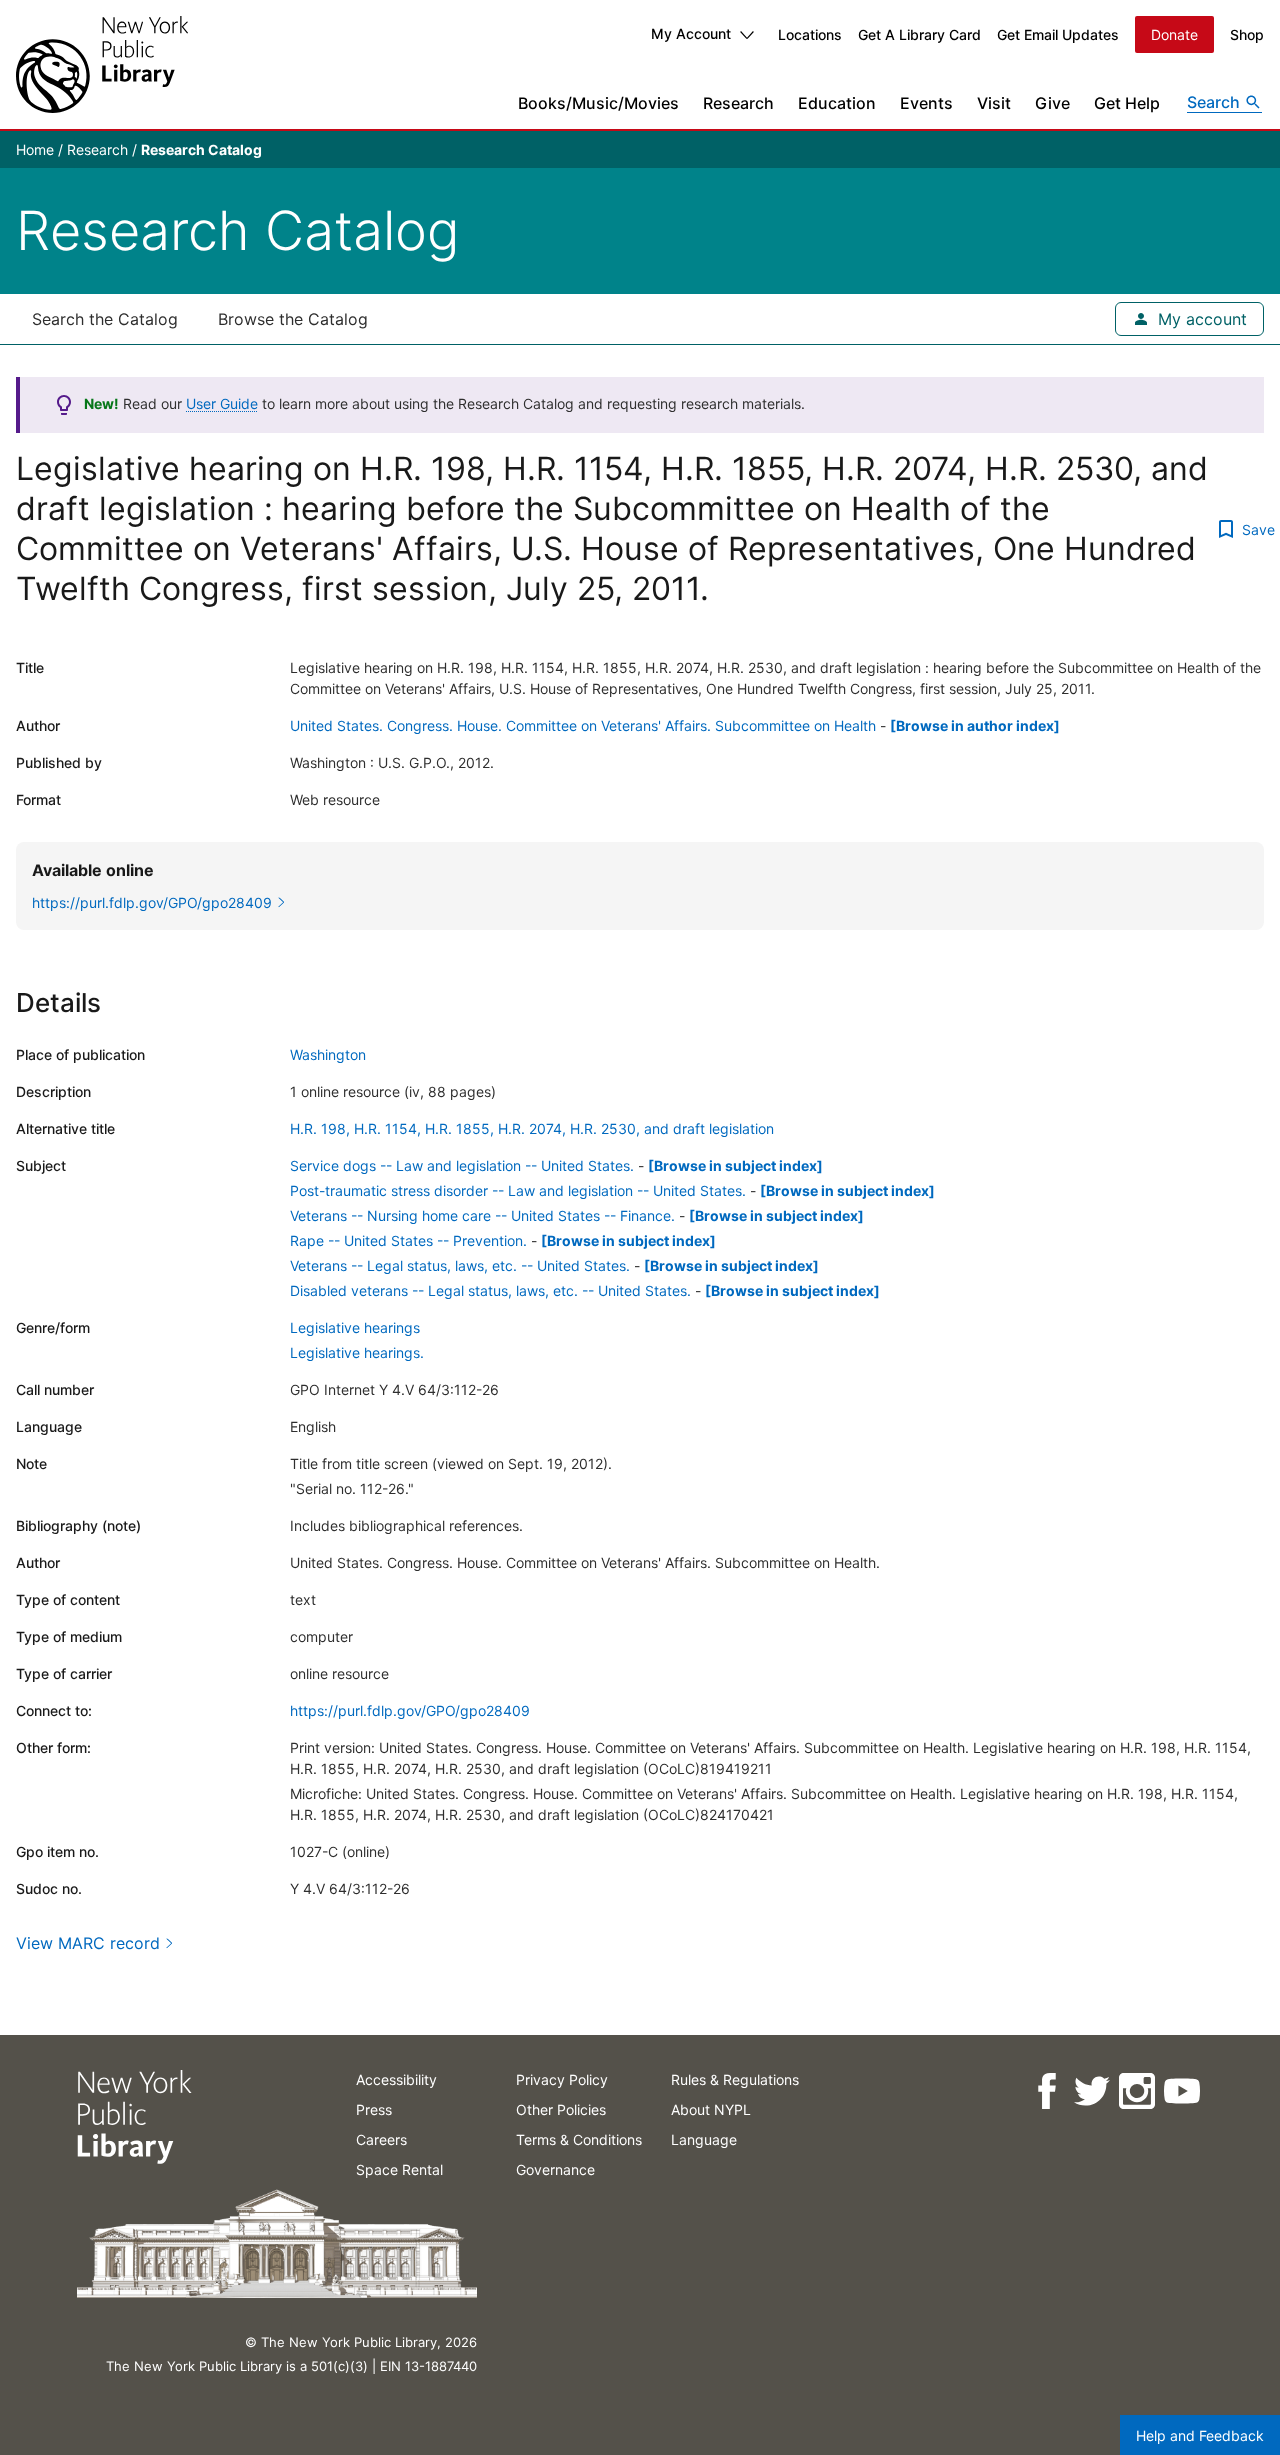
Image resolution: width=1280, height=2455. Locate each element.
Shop (1247, 34)
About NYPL (711, 2109)
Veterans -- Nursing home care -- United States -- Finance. (482, 1215)
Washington (328, 1054)
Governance (555, 2169)
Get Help (1127, 103)
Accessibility (396, 2079)
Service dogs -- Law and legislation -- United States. (462, 1165)
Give (1052, 103)
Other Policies (561, 2109)
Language (704, 2139)
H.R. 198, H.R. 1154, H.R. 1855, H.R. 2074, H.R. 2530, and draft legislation (532, 1128)
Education (837, 103)
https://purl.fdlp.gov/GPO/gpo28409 (410, 1710)
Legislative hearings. (357, 1352)
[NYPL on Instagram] (1135, 2091)
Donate (1174, 34)
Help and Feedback (1200, 2435)
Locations (810, 34)
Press (374, 2109)
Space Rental (399, 2169)
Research (738, 103)
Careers (381, 2139)
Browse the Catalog (293, 319)
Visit (994, 103)
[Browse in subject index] (735, 1165)
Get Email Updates (1058, 34)
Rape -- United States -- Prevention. (408, 1240)
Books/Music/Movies (598, 103)
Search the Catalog (105, 319)
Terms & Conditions (579, 2139)
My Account (691, 33)
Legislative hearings (355, 1327)
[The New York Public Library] (102, 64)
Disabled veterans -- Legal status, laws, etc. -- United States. (490, 1290)
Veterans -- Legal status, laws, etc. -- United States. (460, 1265)
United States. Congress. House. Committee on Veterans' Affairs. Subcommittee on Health (583, 725)
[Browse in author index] (975, 725)
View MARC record (88, 1943)
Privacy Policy (562, 2079)
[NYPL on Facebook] (1045, 2091)
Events (926, 103)
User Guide (222, 403)
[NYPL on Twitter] (1090, 2091)
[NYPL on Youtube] (1180, 2091)
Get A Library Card (919, 34)
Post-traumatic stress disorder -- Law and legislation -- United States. (518, 1190)
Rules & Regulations (735, 2079)
